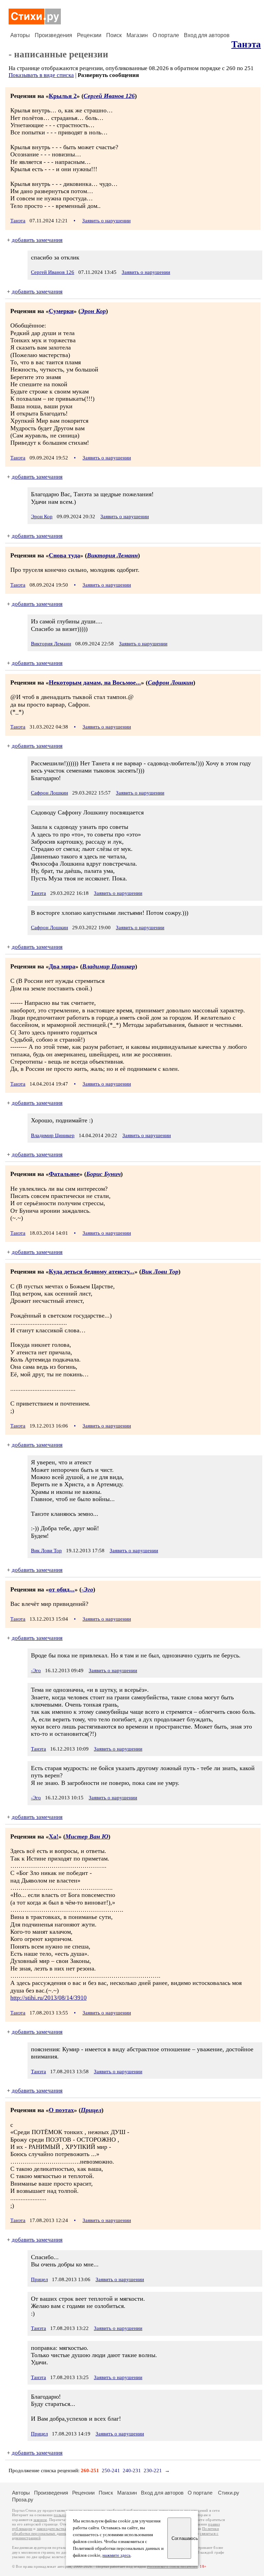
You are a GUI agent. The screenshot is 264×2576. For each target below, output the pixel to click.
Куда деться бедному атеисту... (92, 1272)
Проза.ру (23, 2500)
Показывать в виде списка (41, 75)
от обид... (62, 1589)
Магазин (137, 35)
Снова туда (64, 555)
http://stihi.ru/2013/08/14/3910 (48, 1998)
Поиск (114, 35)
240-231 (132, 2470)
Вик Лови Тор (160, 1272)
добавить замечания (37, 240)
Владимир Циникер (109, 966)
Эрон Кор (93, 311)
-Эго (87, 1589)
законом (40, 2520)
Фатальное (64, 1174)
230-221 (153, 2470)
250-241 (111, 2470)
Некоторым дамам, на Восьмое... (95, 682)
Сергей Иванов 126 (109, 96)
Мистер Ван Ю (87, 1836)
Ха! (54, 1836)
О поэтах (61, 2110)
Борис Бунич (103, 1174)
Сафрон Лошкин (170, 682)
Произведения (53, 35)
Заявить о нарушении (106, 221)
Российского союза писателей (172, 2567)
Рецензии (89, 35)
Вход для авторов (207, 35)
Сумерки (61, 311)
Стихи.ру (229, 2493)
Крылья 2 (63, 96)
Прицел (91, 2110)
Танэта (246, 44)
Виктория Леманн (112, 555)
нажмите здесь (117, 2555)
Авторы (20, 35)
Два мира (62, 966)
